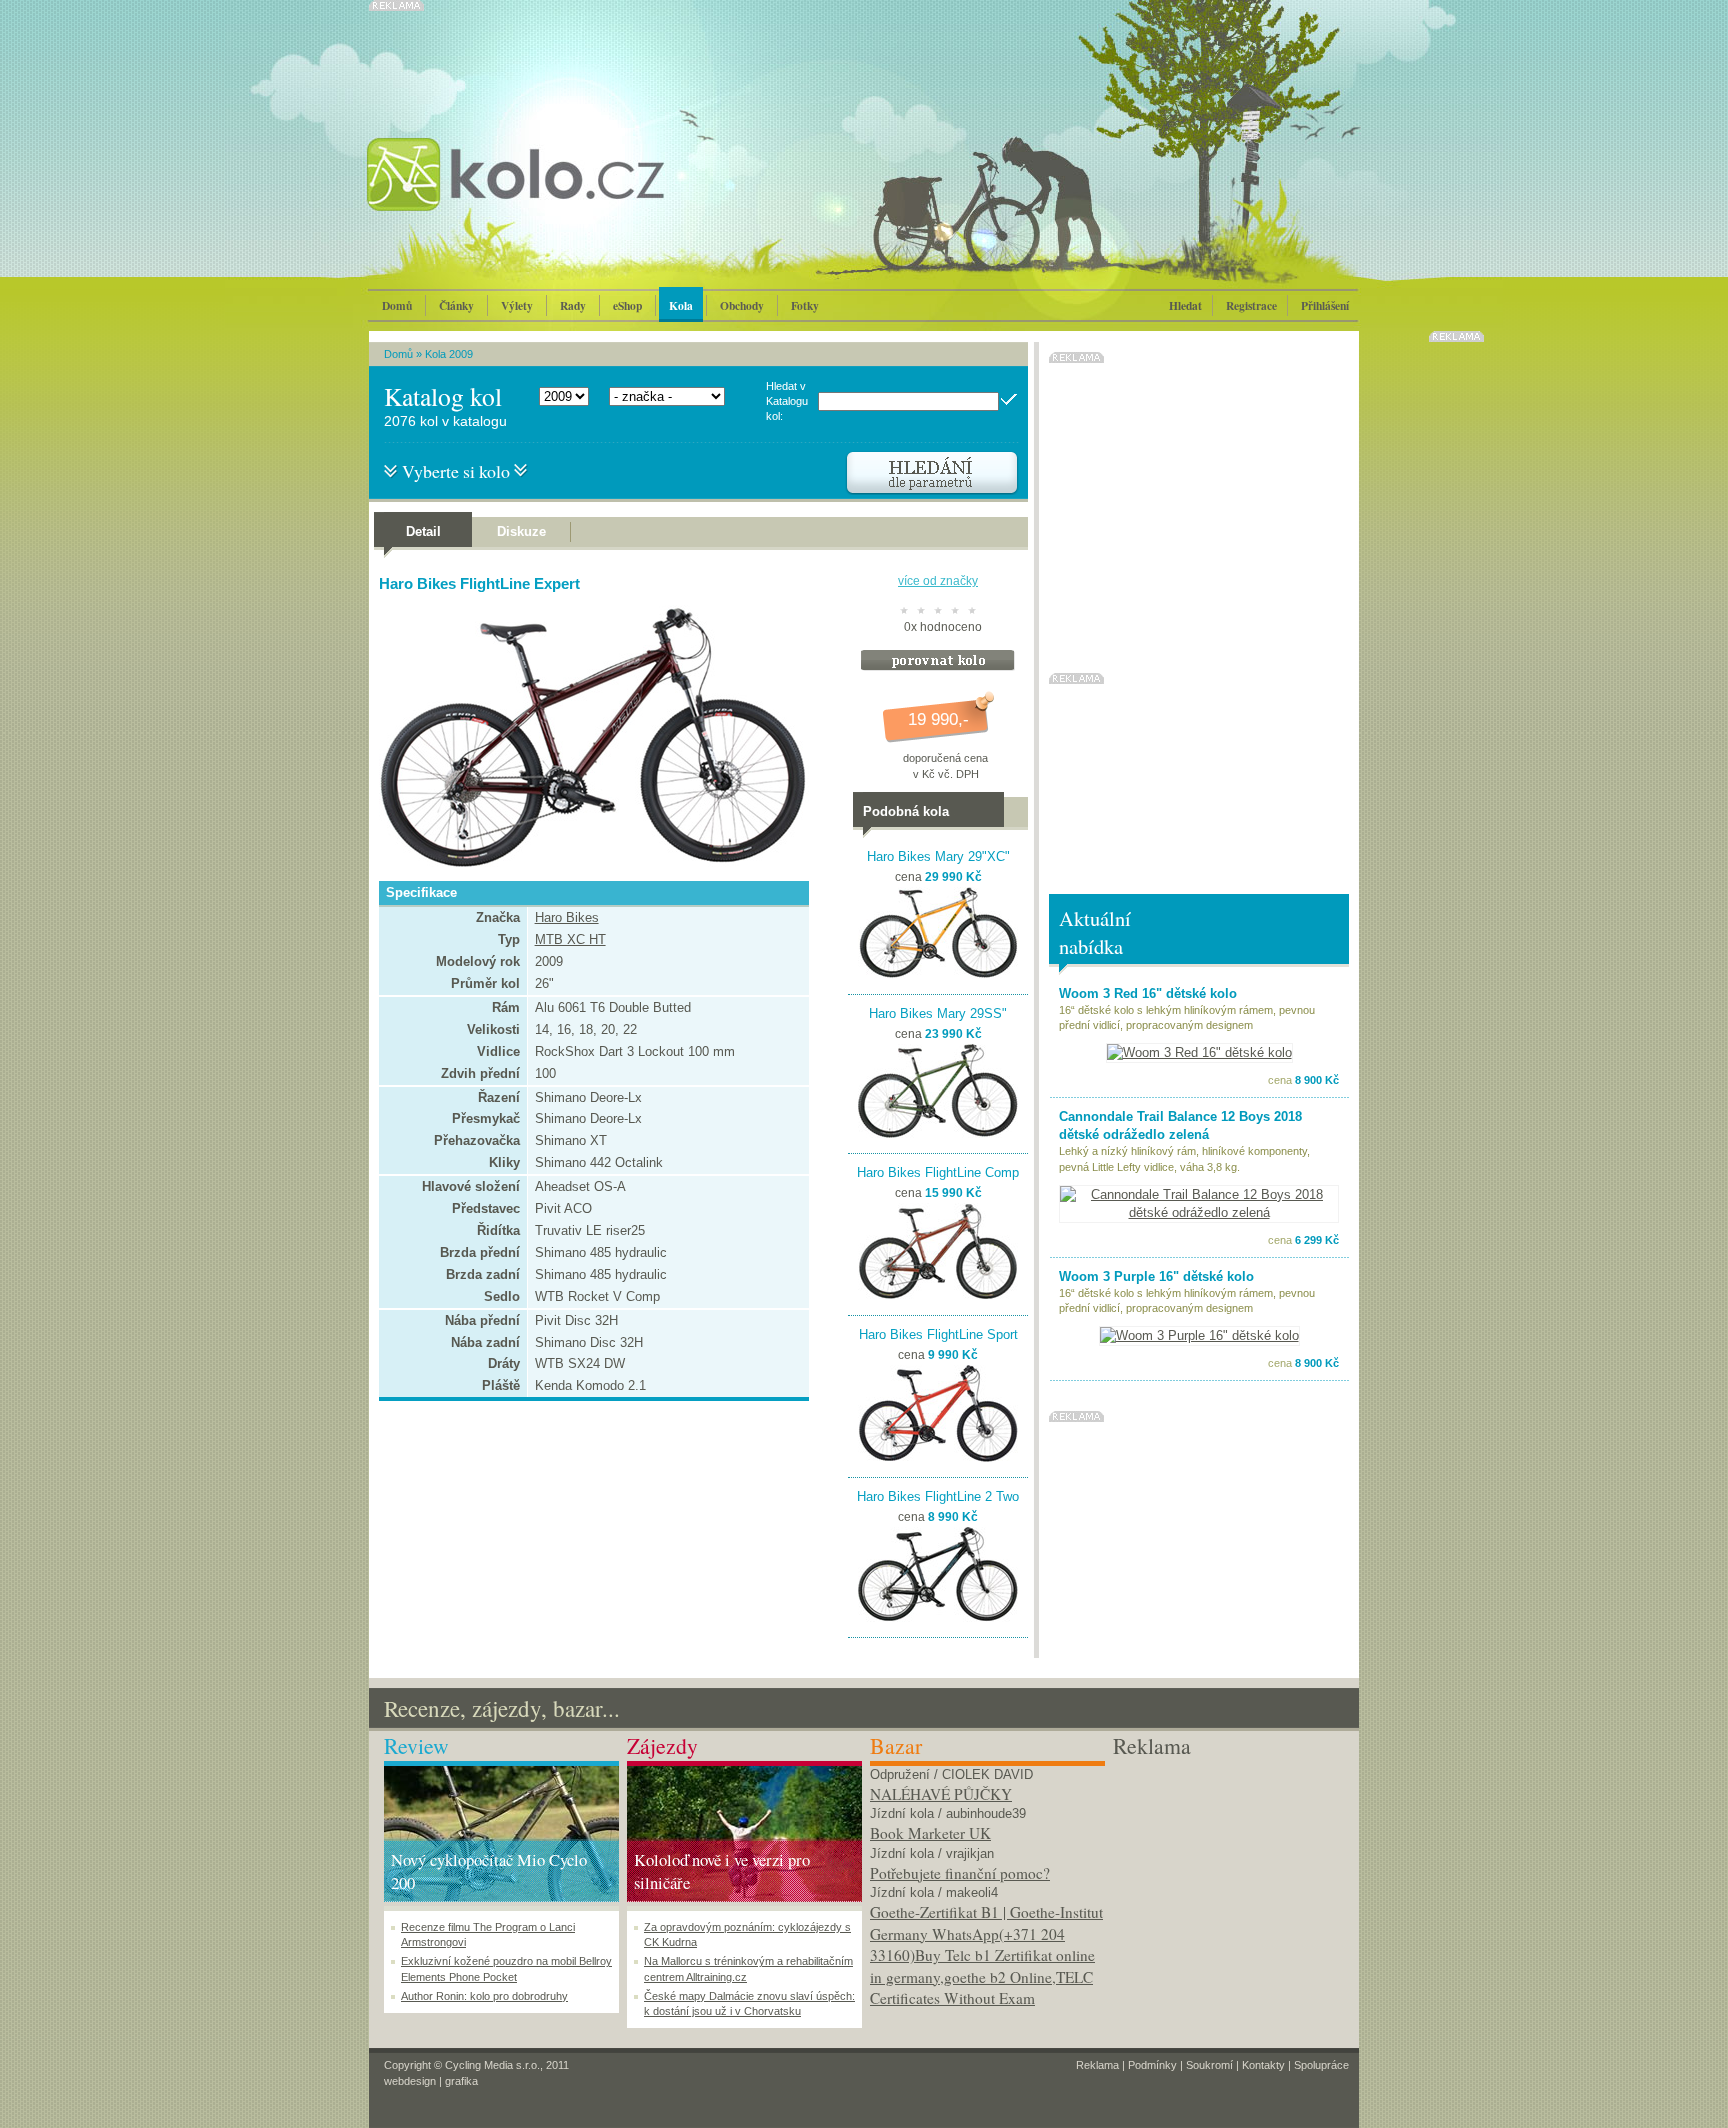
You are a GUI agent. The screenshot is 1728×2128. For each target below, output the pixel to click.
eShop (627, 305)
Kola (681, 305)
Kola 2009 (449, 354)
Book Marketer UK (930, 1833)
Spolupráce (1321, 2065)
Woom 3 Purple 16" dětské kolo (1156, 1276)
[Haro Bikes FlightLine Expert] (589, 862)
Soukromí (1209, 2065)
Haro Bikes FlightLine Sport (938, 1334)
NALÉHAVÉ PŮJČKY (941, 1794)
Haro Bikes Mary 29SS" (938, 1013)
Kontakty (1263, 2065)
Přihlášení (1325, 305)
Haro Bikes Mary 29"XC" (938, 856)
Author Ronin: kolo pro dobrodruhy (484, 1996)
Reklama (1097, 2065)
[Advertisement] (1230, 1886)
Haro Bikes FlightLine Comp (938, 1172)
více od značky (938, 581)
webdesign (410, 2081)
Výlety (517, 305)
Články (456, 305)
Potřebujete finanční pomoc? (960, 1873)
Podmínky (1152, 2065)
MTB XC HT (570, 939)
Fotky (805, 305)
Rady (573, 305)
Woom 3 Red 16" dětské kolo (1148, 993)
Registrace (1251, 305)
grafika (461, 2081)
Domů (397, 305)
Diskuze (521, 531)
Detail (423, 531)
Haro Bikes (567, 917)
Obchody (742, 305)
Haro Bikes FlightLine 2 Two (938, 1496)
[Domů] (569, 195)
